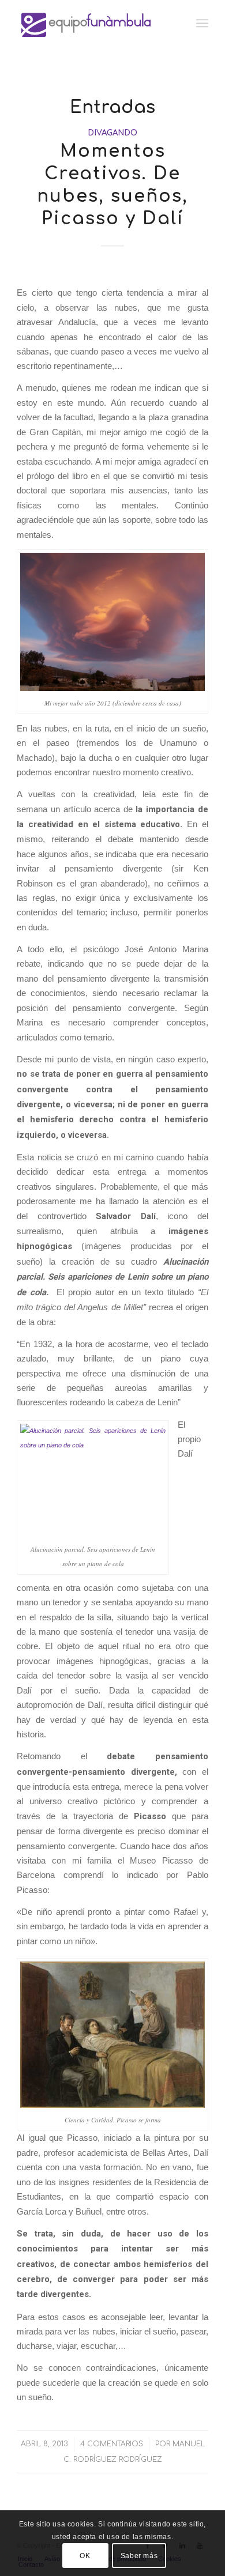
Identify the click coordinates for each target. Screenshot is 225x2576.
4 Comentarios (112, 2444)
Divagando (112, 133)
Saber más (139, 2556)
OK (85, 2556)
